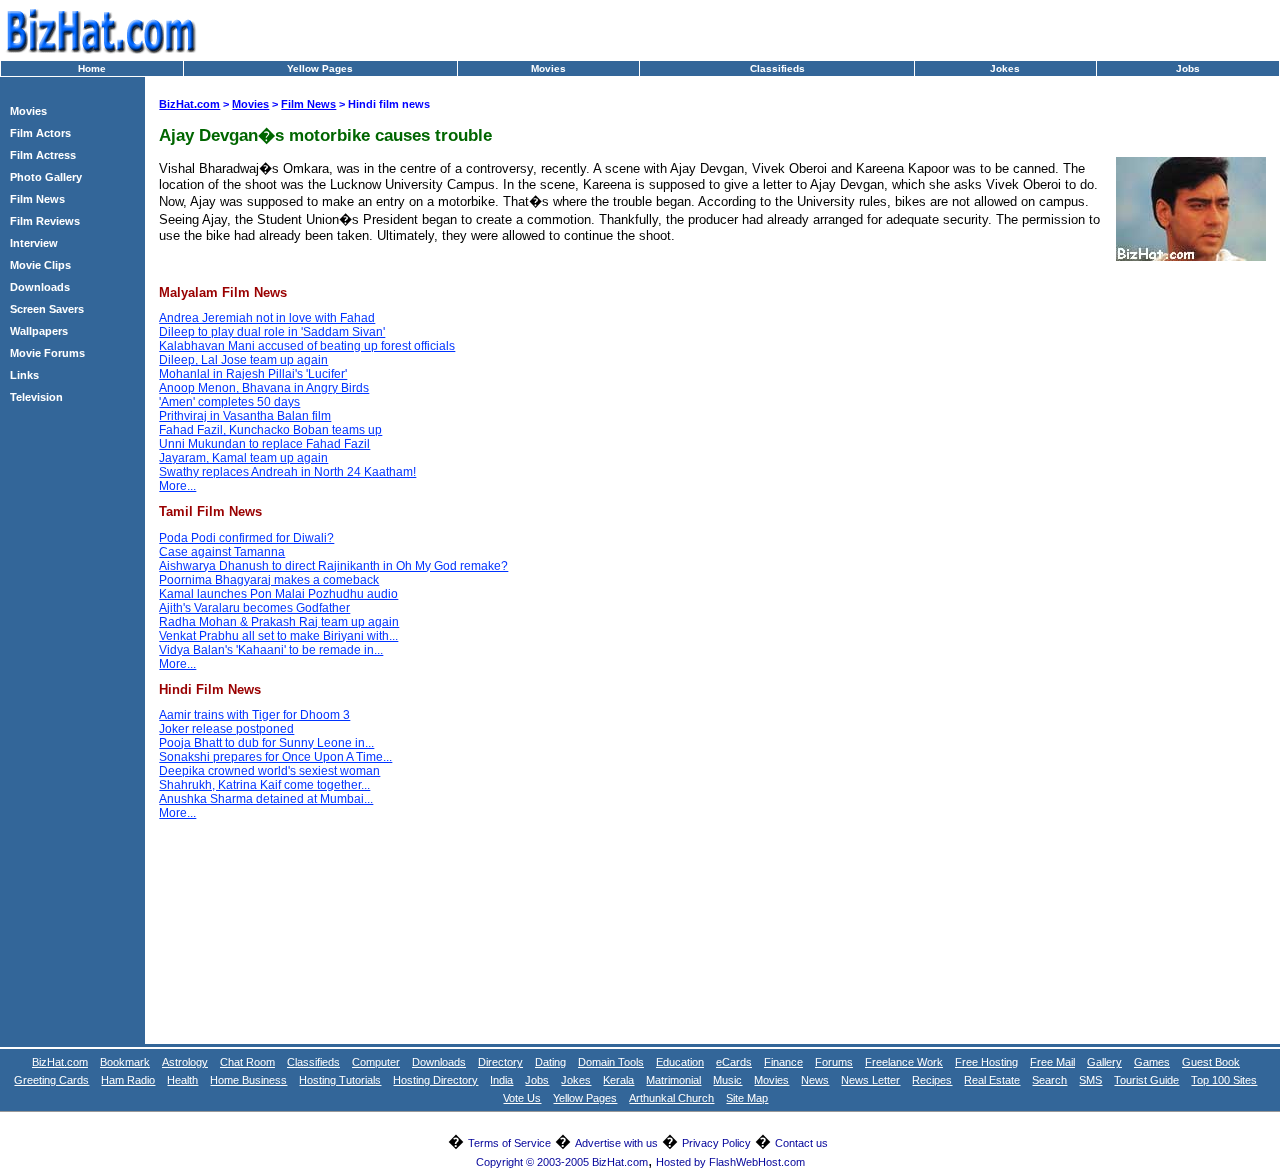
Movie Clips (40, 265)
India (501, 1080)
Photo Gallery (46, 177)
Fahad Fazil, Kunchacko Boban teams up (270, 430)
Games (1152, 1062)
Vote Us (522, 1098)
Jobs (1188, 68)
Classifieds (777, 68)
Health (182, 1080)
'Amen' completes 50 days (229, 402)
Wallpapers (39, 331)
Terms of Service (509, 1143)
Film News (37, 199)
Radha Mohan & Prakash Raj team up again (279, 622)
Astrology (185, 1062)
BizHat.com (189, 104)
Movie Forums (47, 353)
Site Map (747, 1098)
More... (177, 486)
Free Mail (1052, 1062)
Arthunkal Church (671, 1098)
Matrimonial (673, 1080)
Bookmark (125, 1062)
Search (1049, 1080)
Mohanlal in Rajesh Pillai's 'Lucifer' (253, 374)
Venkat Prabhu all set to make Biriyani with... (278, 636)
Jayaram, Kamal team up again (243, 458)
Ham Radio (128, 1080)
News (815, 1080)
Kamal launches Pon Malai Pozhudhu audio (278, 594)
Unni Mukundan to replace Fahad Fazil (264, 444)
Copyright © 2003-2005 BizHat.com (562, 1162)
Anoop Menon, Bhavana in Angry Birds (264, 388)
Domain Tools (611, 1062)
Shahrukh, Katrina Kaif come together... (264, 785)
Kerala (618, 1080)
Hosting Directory (435, 1080)
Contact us (801, 1143)
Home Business (248, 1080)
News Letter (870, 1080)
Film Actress (43, 155)
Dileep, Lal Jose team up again (243, 360)
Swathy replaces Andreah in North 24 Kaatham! (287, 472)
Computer (376, 1062)
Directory (500, 1062)
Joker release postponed (226, 729)
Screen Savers (47, 309)
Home (92, 68)
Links (24, 375)
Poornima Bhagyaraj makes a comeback (269, 580)
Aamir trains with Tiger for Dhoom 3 (254, 715)
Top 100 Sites (1224, 1080)
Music (727, 1080)
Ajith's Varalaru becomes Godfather (254, 608)
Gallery (1104, 1062)
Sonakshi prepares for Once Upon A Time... (275, 757)
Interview (34, 243)
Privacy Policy (716, 1143)
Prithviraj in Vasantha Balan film (245, 416)
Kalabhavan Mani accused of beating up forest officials (307, 346)
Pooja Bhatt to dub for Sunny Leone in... (266, 743)
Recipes (932, 1080)
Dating (550, 1062)
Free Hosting (986, 1062)
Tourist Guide (1146, 1080)
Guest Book (1211, 1062)
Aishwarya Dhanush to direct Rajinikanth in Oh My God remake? (333, 566)
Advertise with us (616, 1143)
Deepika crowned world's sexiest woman (269, 771)
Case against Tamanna (222, 552)
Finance (783, 1062)
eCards (734, 1062)
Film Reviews (45, 221)
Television (36, 397)
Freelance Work (904, 1062)
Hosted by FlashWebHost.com (730, 1162)
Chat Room (247, 1062)
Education (680, 1062)
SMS (1090, 1080)
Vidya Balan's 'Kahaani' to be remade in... (271, 650)
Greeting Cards (51, 1080)
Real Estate (992, 1080)
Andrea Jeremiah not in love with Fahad (267, 318)
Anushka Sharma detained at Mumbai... (266, 799)
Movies (548, 68)
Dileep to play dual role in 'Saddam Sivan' (272, 332)
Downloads (40, 287)
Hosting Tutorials (340, 1080)
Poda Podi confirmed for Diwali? (246, 538)
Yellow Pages (320, 68)
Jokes (1005, 68)
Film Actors (40, 133)
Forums (834, 1062)
